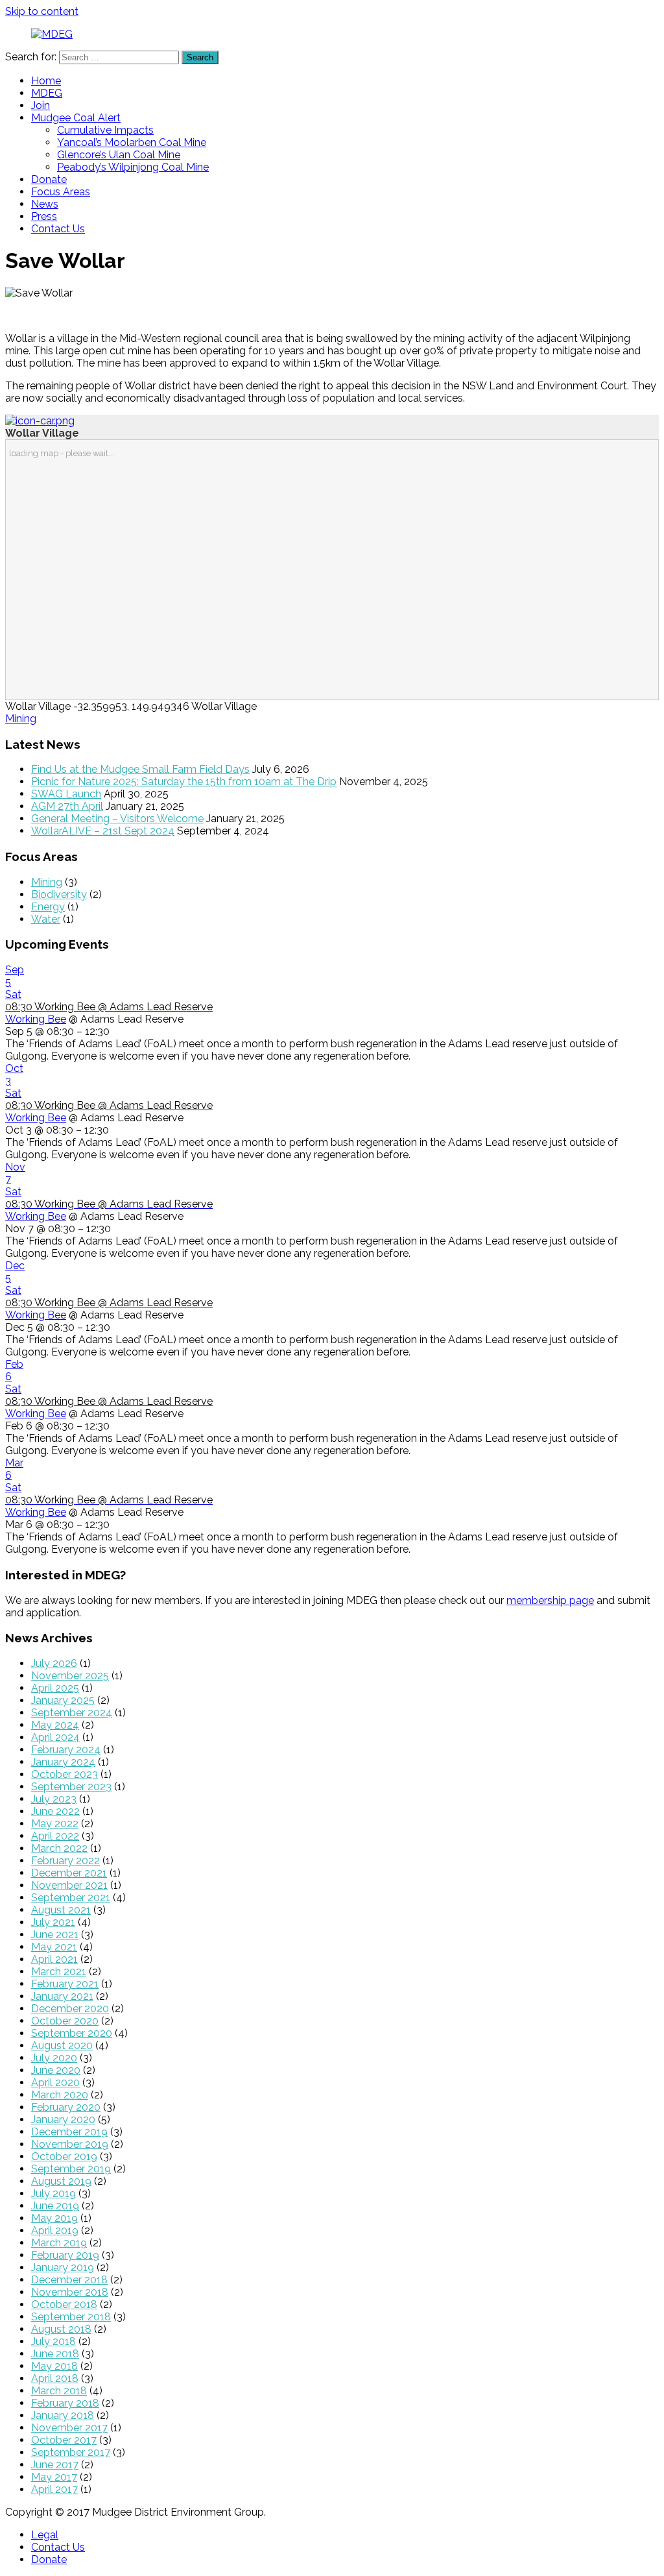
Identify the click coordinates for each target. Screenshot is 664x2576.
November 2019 (70, 2144)
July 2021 (53, 1922)
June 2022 (55, 1811)
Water (46, 919)
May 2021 (54, 1947)
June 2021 (55, 1935)
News (45, 204)
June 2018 (55, 2354)
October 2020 (65, 2021)
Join (41, 105)
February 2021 (65, 1984)
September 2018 (71, 2317)
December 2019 (69, 2132)
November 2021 (69, 1885)
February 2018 (65, 2403)
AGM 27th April (67, 806)
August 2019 (61, 2181)
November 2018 (70, 2292)
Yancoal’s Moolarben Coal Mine (132, 142)
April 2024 (55, 1737)
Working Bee (36, 1019)
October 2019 (64, 2157)
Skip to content (42, 11)
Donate (49, 179)
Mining (21, 719)
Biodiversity (59, 894)
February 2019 (65, 2255)
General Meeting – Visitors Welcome (117, 819)
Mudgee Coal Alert (76, 118)
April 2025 (55, 1688)
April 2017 (54, 2489)
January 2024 (63, 1762)
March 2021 (59, 1972)
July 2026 (54, 1663)
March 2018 (59, 2391)
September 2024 (72, 1713)
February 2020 (66, 2107)
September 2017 (71, 2452)
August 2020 (62, 2046)
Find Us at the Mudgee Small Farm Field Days (140, 769)
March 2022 (59, 1848)
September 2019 (71, 2169)
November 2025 (70, 1676)
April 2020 (55, 2083)
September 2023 (71, 1787)
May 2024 (55, 1725)
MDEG (47, 93)
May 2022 (55, 1824)
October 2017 (64, 2440)
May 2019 (54, 2218)
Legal (45, 2535)
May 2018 (54, 2366)
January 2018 (63, 2415)
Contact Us (58, 229)
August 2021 (61, 1910)
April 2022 (55, 1836)
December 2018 (69, 2280)
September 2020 (72, 2033)
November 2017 (69, 2428)
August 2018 (61, 2329)
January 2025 (63, 1700)
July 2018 (53, 2341)
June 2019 (55, 2206)
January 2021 (62, 1996)
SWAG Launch (66, 794)
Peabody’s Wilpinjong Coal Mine (133, 167)
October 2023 (65, 1774)
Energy (48, 907)
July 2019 (53, 2193)
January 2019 (63, 2267)
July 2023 (54, 1799)
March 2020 (60, 2095)
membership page (550, 1600)
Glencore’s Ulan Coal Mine (119, 155)
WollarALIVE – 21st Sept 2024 (103, 831)
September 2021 (71, 1898)
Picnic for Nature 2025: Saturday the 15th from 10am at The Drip (184, 782)
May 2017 (54, 2477)
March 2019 (59, 2243)
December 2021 (69, 1873)
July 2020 (54, 2058)
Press (44, 216)
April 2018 (55, 2378)
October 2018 (64, 2304)
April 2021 (54, 1959)
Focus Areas (61, 192)
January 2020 (63, 2120)
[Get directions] (40, 421)
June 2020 (56, 2070)
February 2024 (66, 1750)
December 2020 (70, 2009)
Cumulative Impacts (105, 130)
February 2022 (65, 1861)
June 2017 (55, 2465)
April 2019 (55, 2230)
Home (46, 81)
